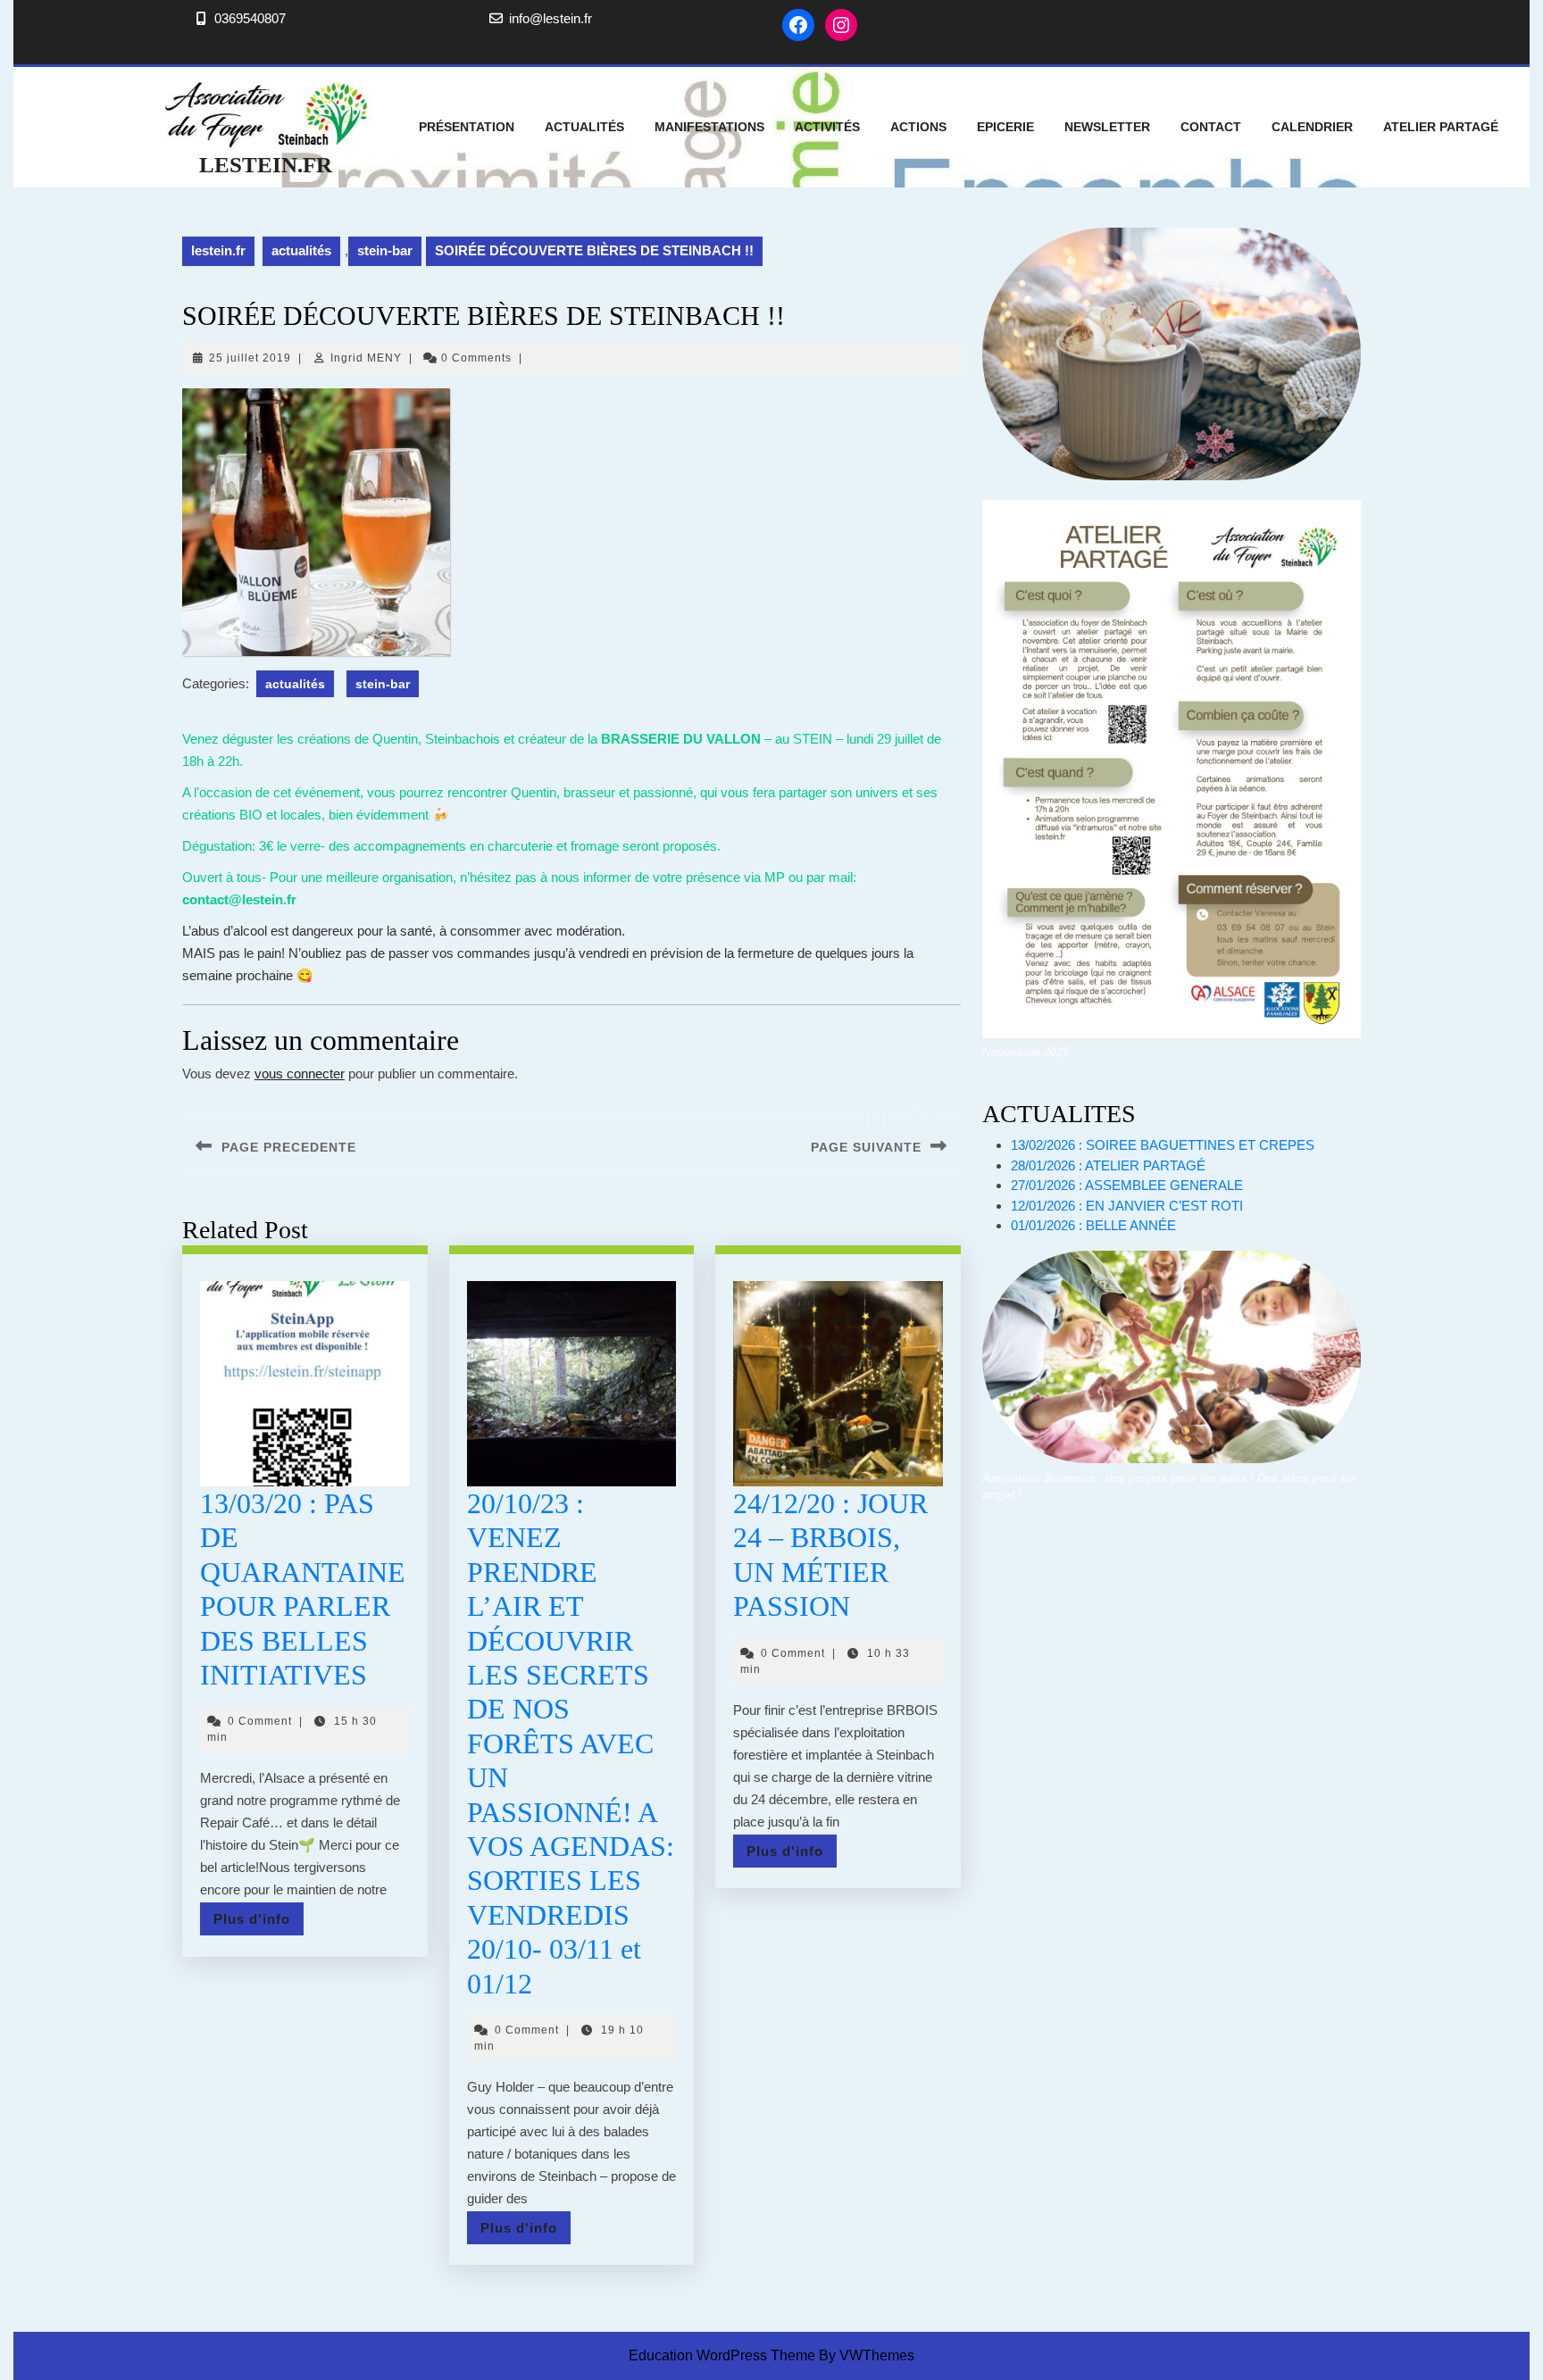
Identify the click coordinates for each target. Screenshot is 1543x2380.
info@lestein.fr (550, 18)
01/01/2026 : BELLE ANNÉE (1093, 1225)
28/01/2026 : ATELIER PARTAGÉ (1108, 1165)
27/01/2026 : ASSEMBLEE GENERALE (1127, 1185)
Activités (827, 127)
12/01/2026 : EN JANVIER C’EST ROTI (1127, 1206)
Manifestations (709, 127)
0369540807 (250, 18)
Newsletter (1107, 127)
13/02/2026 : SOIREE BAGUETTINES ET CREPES (1163, 1145)
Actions (918, 127)
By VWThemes (867, 2355)
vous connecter (300, 1073)
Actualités (584, 127)
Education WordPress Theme (722, 2355)
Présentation (467, 127)
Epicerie (1005, 127)
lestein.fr (266, 165)
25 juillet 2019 (250, 358)
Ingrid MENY (366, 358)
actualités (301, 250)
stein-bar (385, 250)
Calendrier (1312, 127)
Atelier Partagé (1441, 127)
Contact (1211, 127)
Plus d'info (259, 1923)
